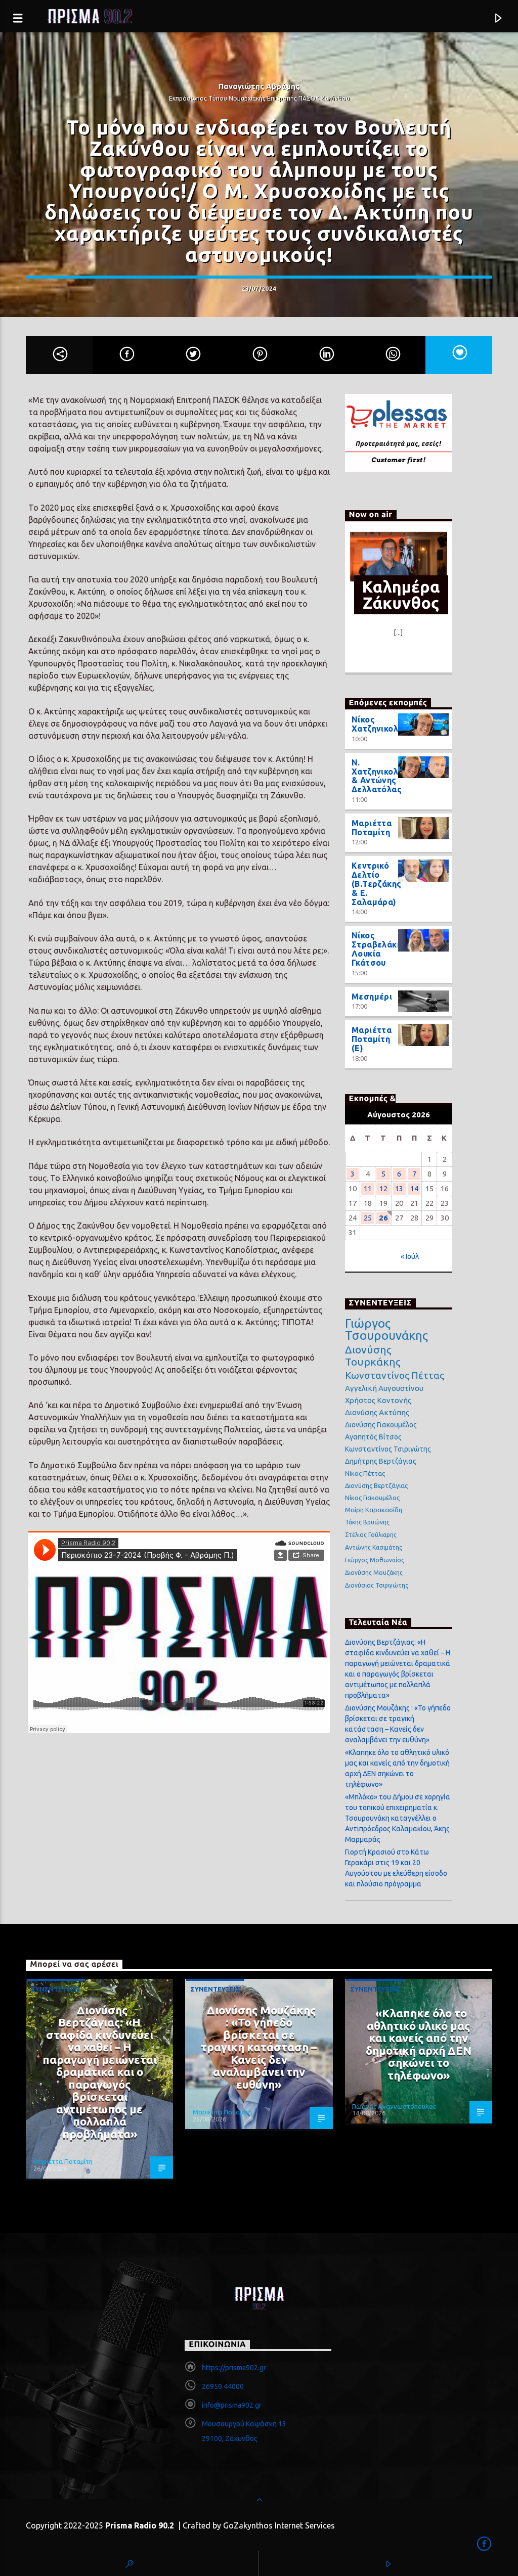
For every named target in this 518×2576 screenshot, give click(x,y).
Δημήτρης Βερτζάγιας (381, 1461)
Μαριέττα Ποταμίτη (372, 828)
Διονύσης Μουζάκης (374, 1573)
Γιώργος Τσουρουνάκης (386, 1330)
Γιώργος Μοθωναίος (375, 1560)
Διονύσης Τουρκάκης (373, 1355)
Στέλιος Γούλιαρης (371, 1535)
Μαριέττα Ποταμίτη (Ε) (372, 1039)
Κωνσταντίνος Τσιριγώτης (388, 1449)
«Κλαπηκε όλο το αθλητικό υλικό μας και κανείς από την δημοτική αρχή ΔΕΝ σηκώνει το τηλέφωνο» (419, 2044)
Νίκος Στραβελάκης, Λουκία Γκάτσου (380, 949)
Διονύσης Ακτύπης (377, 1412)
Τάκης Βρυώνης (367, 1522)
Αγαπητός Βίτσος (373, 1437)
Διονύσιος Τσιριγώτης (377, 1585)
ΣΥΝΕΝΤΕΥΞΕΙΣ (56, 1989)
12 (383, 1188)
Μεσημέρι (372, 997)
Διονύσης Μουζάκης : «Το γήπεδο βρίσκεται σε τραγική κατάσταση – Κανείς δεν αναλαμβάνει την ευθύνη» (259, 2047)
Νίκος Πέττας (365, 1473)
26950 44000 (223, 2386)
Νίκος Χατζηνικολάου (383, 724)
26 (383, 1218)
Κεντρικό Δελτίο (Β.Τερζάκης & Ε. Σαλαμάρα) (377, 884)
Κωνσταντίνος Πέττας (395, 1375)
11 (368, 1188)
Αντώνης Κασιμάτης (374, 1547)
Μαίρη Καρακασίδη (374, 1510)
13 (399, 1188)
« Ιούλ (410, 1256)
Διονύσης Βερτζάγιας (376, 1485)
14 (414, 1188)
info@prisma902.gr (232, 2405)
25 (368, 1218)
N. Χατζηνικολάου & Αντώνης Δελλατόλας (383, 776)
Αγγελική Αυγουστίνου (384, 1388)
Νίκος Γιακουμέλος (372, 1498)
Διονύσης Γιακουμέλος (381, 1425)
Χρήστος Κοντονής (378, 1400)
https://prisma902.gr (234, 2368)
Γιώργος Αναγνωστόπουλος (394, 2106)
